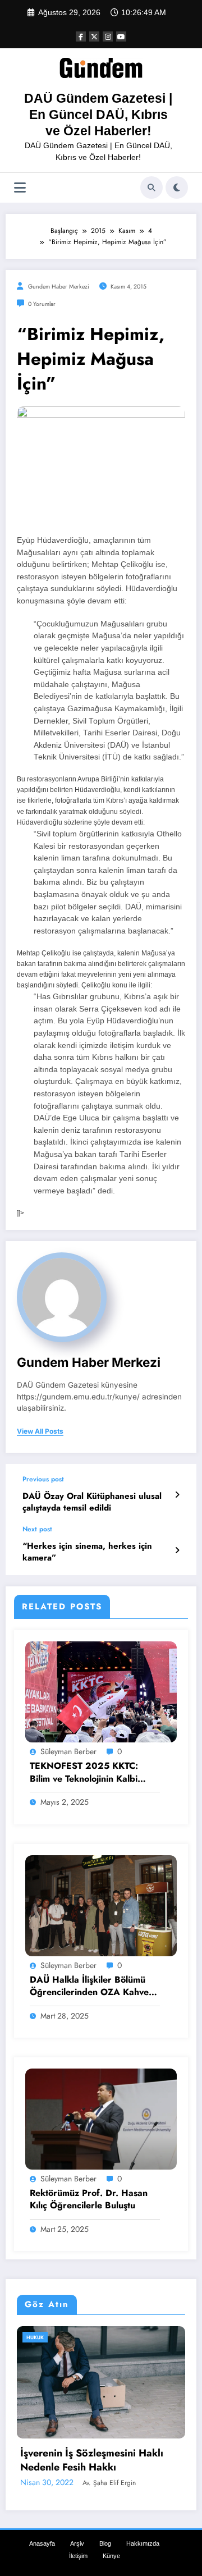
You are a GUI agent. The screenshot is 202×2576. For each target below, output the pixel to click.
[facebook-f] (81, 36)
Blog (105, 2528)
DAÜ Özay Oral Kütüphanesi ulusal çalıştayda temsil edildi (92, 1502)
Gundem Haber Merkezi (59, 287)
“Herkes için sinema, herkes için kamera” (87, 1552)
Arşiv (77, 2528)
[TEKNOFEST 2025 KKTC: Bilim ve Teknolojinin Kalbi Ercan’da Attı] (101, 1691)
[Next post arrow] (177, 1550)
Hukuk (79, 2337)
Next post (37, 1529)
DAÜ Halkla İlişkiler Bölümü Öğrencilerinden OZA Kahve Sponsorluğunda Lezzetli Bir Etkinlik (89, 1986)
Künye (111, 2540)
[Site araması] (151, 187)
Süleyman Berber (68, 1751)
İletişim (78, 2540)
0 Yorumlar (42, 304)
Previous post (43, 1479)
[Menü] (20, 188)
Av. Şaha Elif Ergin (149, 2467)
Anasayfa (42, 2528)
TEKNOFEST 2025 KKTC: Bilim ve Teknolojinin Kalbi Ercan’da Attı (84, 1772)
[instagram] (108, 36)
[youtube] (121, 36)
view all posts (40, 1431)
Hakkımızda (143, 2528)
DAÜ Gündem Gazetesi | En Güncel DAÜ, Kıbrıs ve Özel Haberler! (98, 115)
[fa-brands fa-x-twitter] (94, 36)
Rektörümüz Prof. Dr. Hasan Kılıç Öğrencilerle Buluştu (89, 2199)
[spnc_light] (177, 187)
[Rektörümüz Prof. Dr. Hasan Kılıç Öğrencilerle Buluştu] (101, 2119)
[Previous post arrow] (177, 1495)
